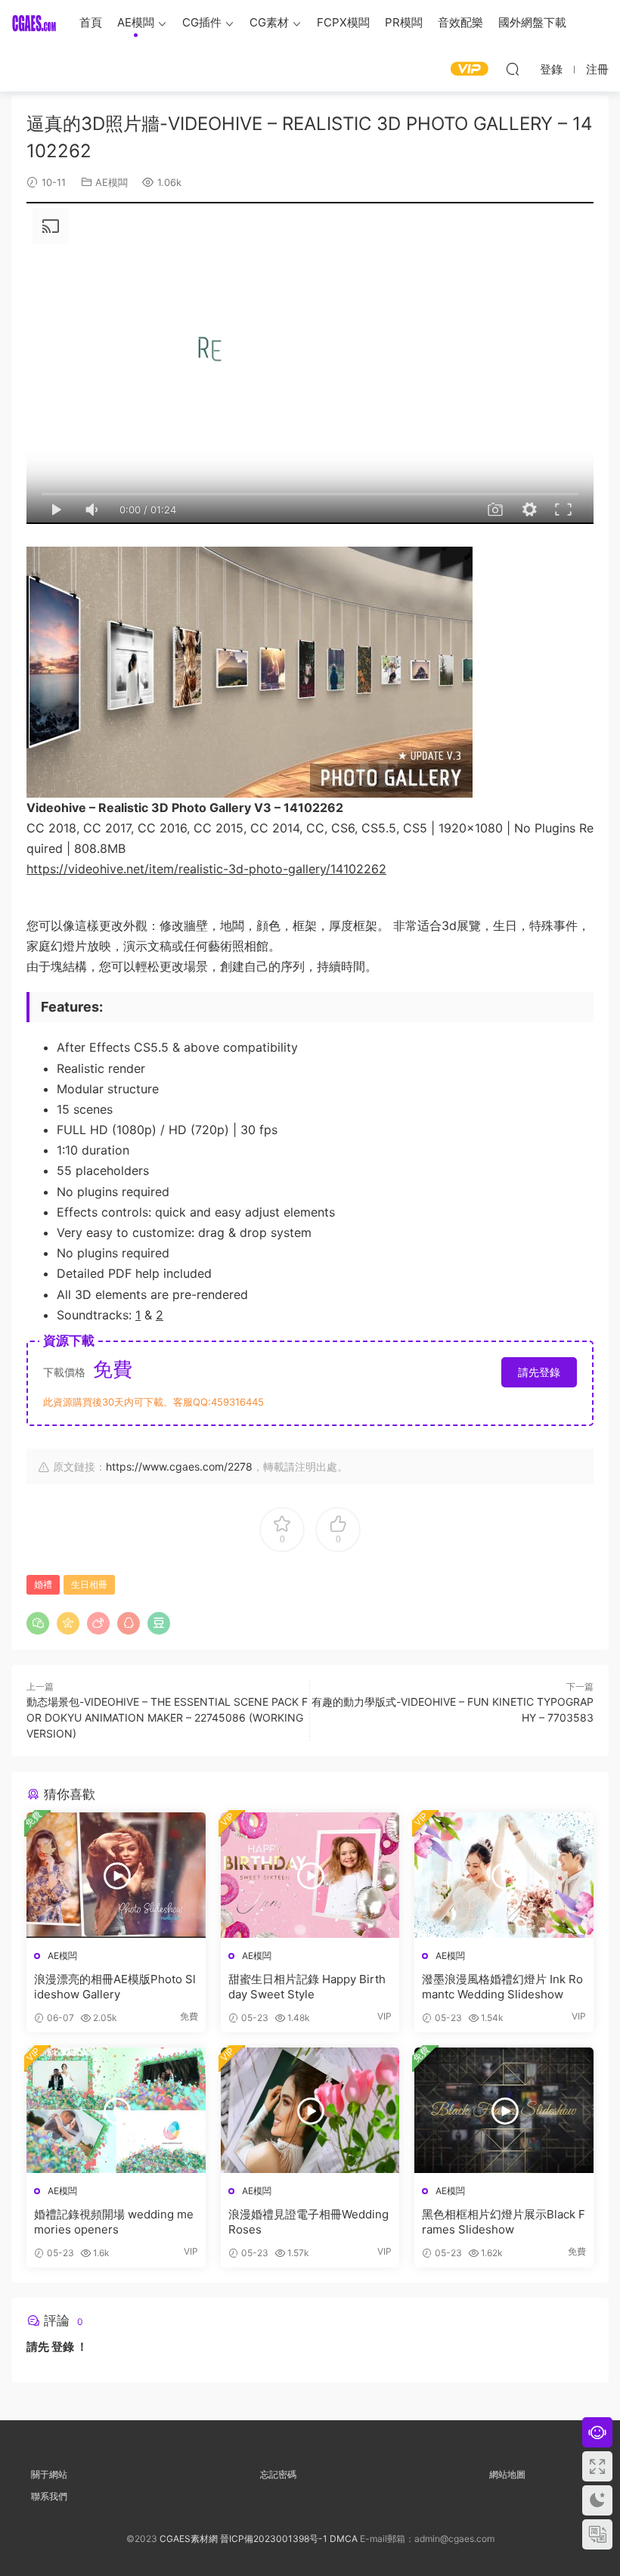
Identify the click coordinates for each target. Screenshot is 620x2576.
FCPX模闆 (343, 22)
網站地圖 (507, 2474)
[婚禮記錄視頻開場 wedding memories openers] (116, 2110)
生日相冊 (89, 1584)
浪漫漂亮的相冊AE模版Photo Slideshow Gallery (115, 1987)
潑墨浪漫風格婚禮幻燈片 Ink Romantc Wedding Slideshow (502, 1987)
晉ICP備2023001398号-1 (275, 2539)
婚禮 (43, 1584)
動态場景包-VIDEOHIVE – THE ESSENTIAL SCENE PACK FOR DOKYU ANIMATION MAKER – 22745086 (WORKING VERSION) (167, 1717)
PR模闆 (404, 22)
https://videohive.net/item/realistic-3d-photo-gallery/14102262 (206, 869)
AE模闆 (136, 22)
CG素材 (269, 22)
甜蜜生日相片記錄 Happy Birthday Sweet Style (307, 1987)
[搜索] (513, 69)
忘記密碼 (278, 2474)
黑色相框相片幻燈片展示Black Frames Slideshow (504, 2222)
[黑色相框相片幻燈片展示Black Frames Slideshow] (504, 2110)
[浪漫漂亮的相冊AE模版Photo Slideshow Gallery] (116, 1875)
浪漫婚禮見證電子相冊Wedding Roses (308, 2222)
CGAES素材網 (34, 23)
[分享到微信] (38, 1623)
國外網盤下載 (532, 22)
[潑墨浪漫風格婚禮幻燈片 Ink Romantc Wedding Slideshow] (504, 1875)
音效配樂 (460, 22)
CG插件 (202, 22)
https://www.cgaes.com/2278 (179, 1466)
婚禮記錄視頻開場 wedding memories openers (114, 2222)
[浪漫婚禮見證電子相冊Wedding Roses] (310, 2110)
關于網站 (49, 2474)
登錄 (63, 2347)
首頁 (91, 22)
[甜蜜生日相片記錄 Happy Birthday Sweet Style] (310, 1875)
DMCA (344, 2539)
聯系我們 (49, 2496)
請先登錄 (539, 1372)
